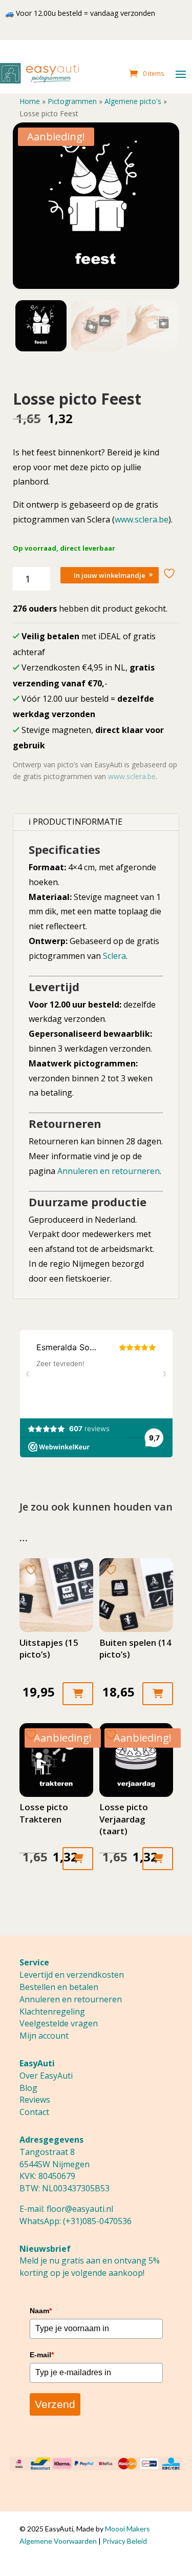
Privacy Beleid (125, 2541)
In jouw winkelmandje (110, 575)
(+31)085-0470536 (97, 2221)
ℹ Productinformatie (76, 822)
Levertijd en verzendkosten (72, 1975)
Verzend (55, 2404)
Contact (34, 2112)
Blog (28, 2088)
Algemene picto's (133, 101)
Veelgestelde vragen (59, 2023)
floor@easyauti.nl (80, 2209)
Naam (41, 2311)
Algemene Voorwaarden (58, 2541)
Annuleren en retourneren (109, 1171)
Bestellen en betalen (59, 1987)
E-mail (42, 2355)
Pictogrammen (72, 101)
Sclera (114, 956)
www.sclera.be (142, 519)
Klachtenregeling (52, 2012)
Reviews (35, 2100)
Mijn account (44, 2036)
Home (30, 101)
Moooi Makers (127, 2529)
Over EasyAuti (46, 2076)
